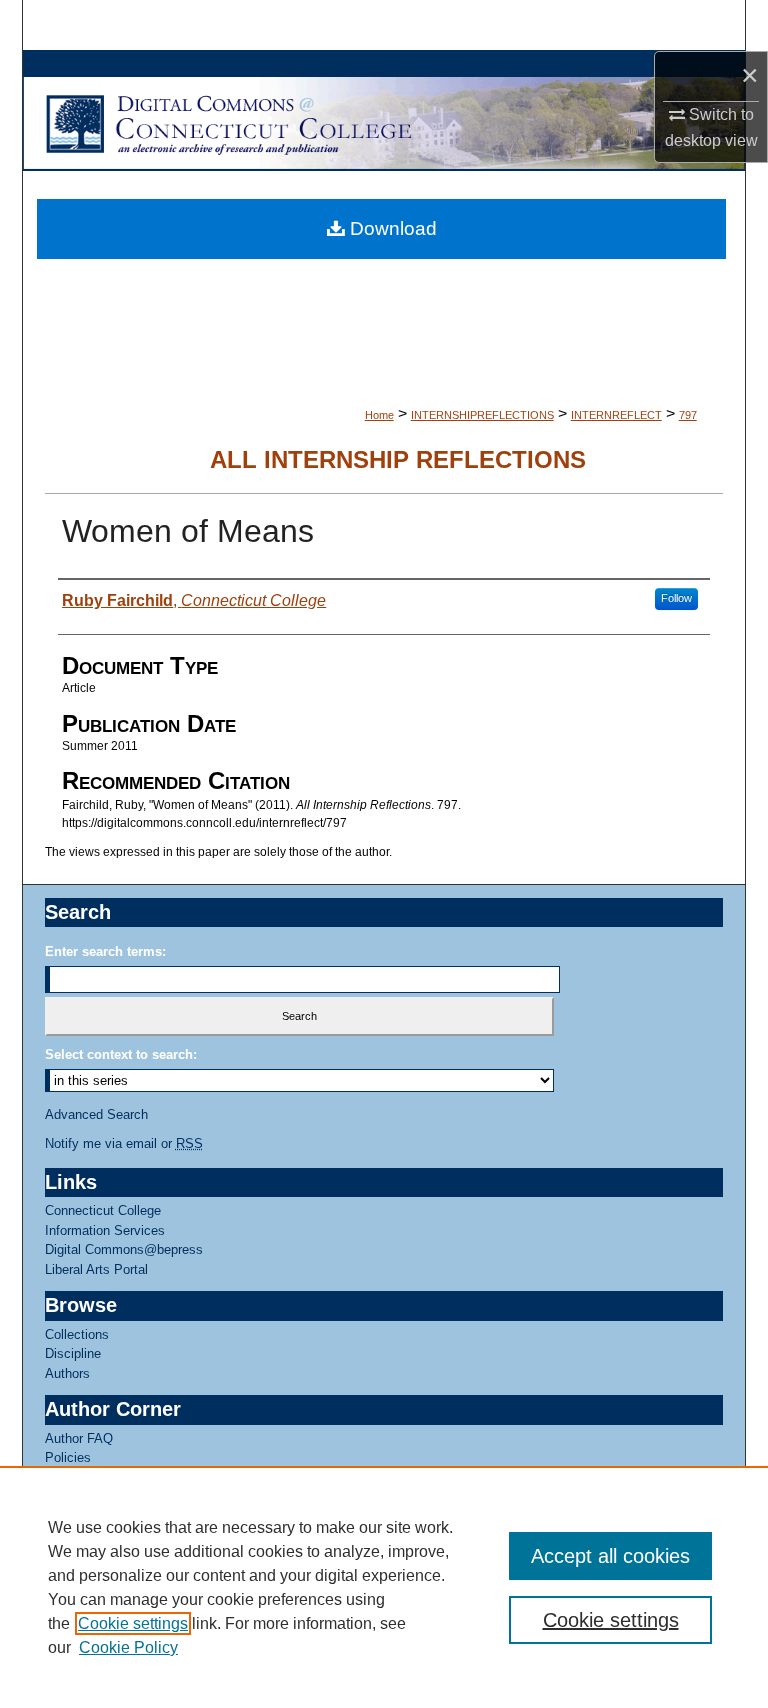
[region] (384, 1587)
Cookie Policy (128, 1647)
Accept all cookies (610, 1556)
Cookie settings (133, 1623)
